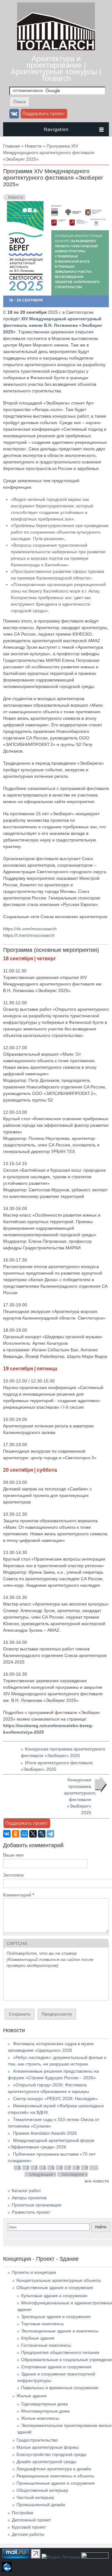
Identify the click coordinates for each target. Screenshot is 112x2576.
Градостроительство (37, 2440)
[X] (33, 1834)
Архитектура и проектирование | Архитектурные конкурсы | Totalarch (56, 68)
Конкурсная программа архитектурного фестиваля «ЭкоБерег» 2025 (80, 1796)
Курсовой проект (29, 2527)
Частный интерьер (35, 2497)
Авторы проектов (29, 2198)
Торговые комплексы (42, 2324)
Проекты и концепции (34, 2272)
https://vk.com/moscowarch (30, 929)
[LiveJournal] (42, 1834)
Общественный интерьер (42, 2490)
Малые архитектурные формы (48, 2447)
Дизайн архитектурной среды (46, 2462)
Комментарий (19, 1895)
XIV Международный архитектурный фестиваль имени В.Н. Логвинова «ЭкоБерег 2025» (53, 325)
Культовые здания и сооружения (54, 2296)
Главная (12, 146)
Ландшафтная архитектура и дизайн (54, 2469)
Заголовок (13, 1875)
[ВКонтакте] (7, 1834)
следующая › (43, 2174)
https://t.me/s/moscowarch (29, 935)
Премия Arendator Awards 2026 (45, 2133)
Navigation (56, 129)
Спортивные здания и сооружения (56, 2367)
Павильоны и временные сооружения (60, 2388)
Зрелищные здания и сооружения (56, 2317)
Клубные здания (38, 2338)
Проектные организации (37, 2205)
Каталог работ (26, 2191)
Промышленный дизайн (41, 2505)
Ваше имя (13, 1855)
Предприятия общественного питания (60, 2352)
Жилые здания (32, 2396)
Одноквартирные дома (44, 2404)
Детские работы (28, 2534)
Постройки (23, 2513)
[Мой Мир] (24, 1834)
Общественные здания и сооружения (55, 2288)
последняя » (75, 2174)
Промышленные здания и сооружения (56, 2483)
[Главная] (56, 49)
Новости (33, 146)
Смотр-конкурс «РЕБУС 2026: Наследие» (55, 2099)
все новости (97, 2181)
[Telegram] (50, 1834)
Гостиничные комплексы (46, 2345)
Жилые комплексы (40, 2418)
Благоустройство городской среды (51, 2454)
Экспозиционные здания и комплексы (60, 2331)
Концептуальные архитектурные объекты (59, 2280)
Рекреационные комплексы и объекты (55, 2476)
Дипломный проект (31, 2520)
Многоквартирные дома (45, 2411)
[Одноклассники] (16, 1834)
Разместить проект (31, 2212)
